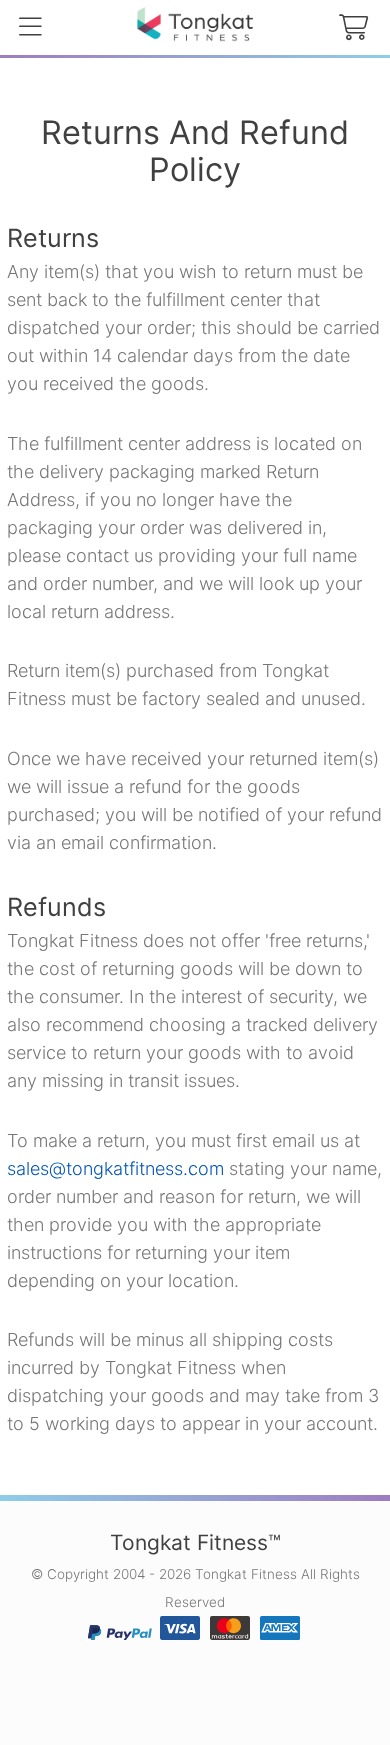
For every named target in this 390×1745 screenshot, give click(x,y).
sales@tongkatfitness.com (115, 1168)
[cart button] (353, 28)
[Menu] (30, 28)
